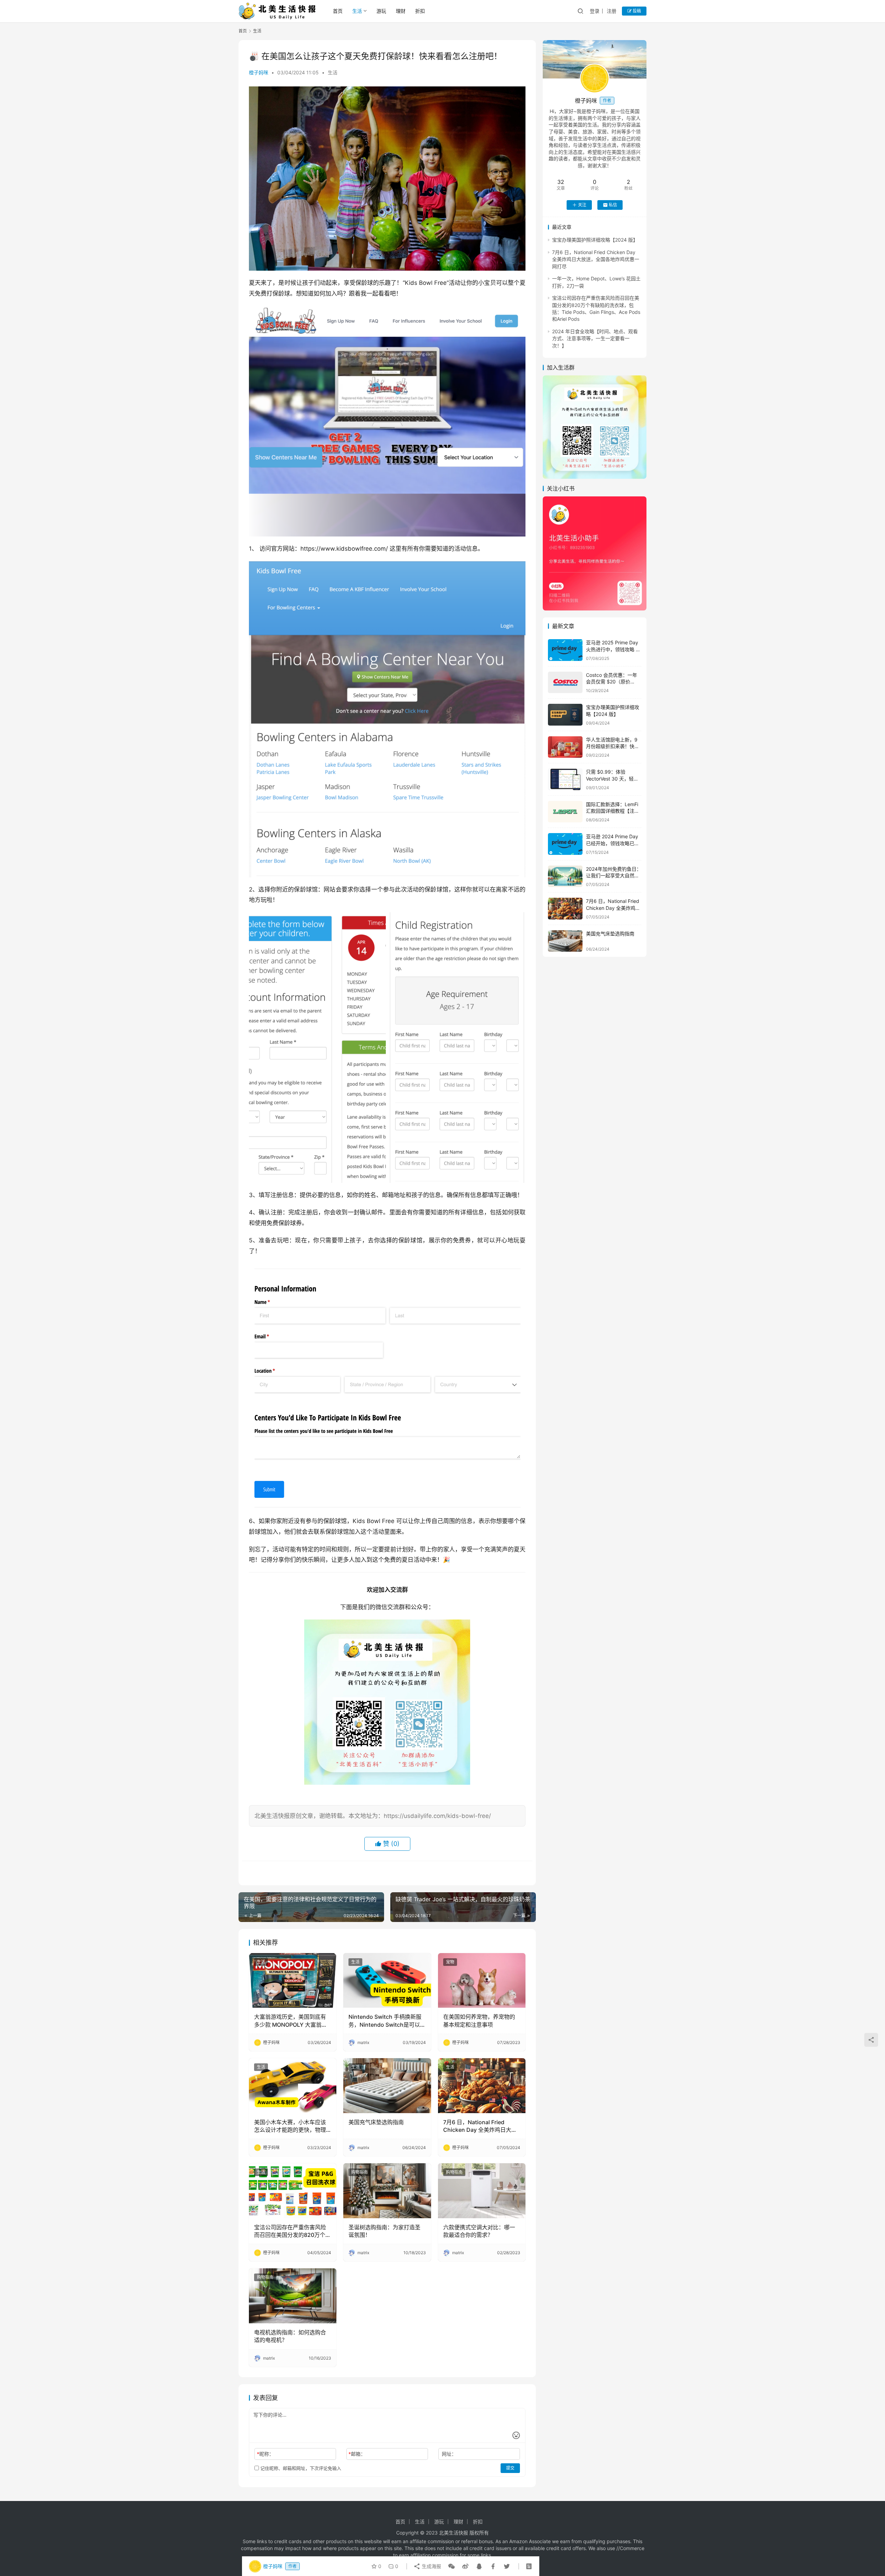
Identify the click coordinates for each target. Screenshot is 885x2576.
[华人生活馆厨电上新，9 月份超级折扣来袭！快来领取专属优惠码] (565, 747)
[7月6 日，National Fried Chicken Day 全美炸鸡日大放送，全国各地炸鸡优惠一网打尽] (482, 2085)
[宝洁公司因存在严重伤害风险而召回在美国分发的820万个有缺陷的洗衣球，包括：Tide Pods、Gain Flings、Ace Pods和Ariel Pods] (293, 2191)
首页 (338, 11)
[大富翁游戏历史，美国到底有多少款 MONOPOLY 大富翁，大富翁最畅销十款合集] (293, 1980)
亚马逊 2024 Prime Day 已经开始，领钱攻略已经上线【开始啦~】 (613, 843)
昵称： (265, 2454)
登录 (595, 11)
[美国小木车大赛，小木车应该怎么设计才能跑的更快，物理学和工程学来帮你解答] (293, 2085)
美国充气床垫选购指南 (376, 2122)
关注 (582, 205)
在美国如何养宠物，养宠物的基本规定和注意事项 (479, 2020)
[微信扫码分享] (451, 2566)
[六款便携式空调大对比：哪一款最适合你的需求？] (482, 2191)
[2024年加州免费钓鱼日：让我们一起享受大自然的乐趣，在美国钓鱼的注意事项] (565, 876)
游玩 (381, 11)
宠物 (450, 1962)
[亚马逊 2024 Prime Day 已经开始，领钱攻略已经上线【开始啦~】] (565, 844)
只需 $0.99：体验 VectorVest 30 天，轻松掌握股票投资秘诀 (612, 778)
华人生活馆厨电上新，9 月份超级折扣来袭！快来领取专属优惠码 (613, 746)
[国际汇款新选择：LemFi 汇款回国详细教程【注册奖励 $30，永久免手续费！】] (565, 812)
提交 (510, 2468)
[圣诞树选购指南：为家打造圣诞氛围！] (387, 2191)
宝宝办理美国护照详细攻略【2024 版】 (595, 240)
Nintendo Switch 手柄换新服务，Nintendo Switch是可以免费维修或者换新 (387, 2021)
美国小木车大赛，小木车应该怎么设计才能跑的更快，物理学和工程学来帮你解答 (290, 2126)
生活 (357, 11)
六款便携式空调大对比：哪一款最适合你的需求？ (479, 2231)
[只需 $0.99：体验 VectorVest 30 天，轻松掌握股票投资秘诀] (565, 779)
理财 (401, 11)
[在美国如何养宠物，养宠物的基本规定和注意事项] (482, 1980)
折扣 (420, 11)
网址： (449, 2454)
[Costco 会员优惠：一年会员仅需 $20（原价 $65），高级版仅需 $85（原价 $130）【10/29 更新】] (565, 683)
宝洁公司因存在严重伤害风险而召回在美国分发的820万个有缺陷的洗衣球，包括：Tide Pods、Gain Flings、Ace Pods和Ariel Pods (292, 2231)
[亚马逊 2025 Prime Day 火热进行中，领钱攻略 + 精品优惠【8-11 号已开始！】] (565, 650)
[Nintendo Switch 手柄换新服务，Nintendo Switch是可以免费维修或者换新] (387, 1980)
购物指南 (360, 2172)
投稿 (636, 11)
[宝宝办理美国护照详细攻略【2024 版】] (565, 715)
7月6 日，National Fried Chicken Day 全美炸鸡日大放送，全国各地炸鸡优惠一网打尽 (480, 2126)
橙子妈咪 (259, 72)
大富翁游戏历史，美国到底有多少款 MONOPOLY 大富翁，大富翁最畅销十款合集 (291, 2021)
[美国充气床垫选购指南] (387, 2085)
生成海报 (431, 2566)
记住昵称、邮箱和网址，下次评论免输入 (300, 2468)
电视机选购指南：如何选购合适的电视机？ (290, 2336)
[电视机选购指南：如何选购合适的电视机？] (293, 2296)
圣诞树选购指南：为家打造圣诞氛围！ (384, 2231)
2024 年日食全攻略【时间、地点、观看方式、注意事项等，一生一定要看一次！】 (595, 338)
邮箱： (357, 2454)
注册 (612, 11)
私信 (613, 205)
